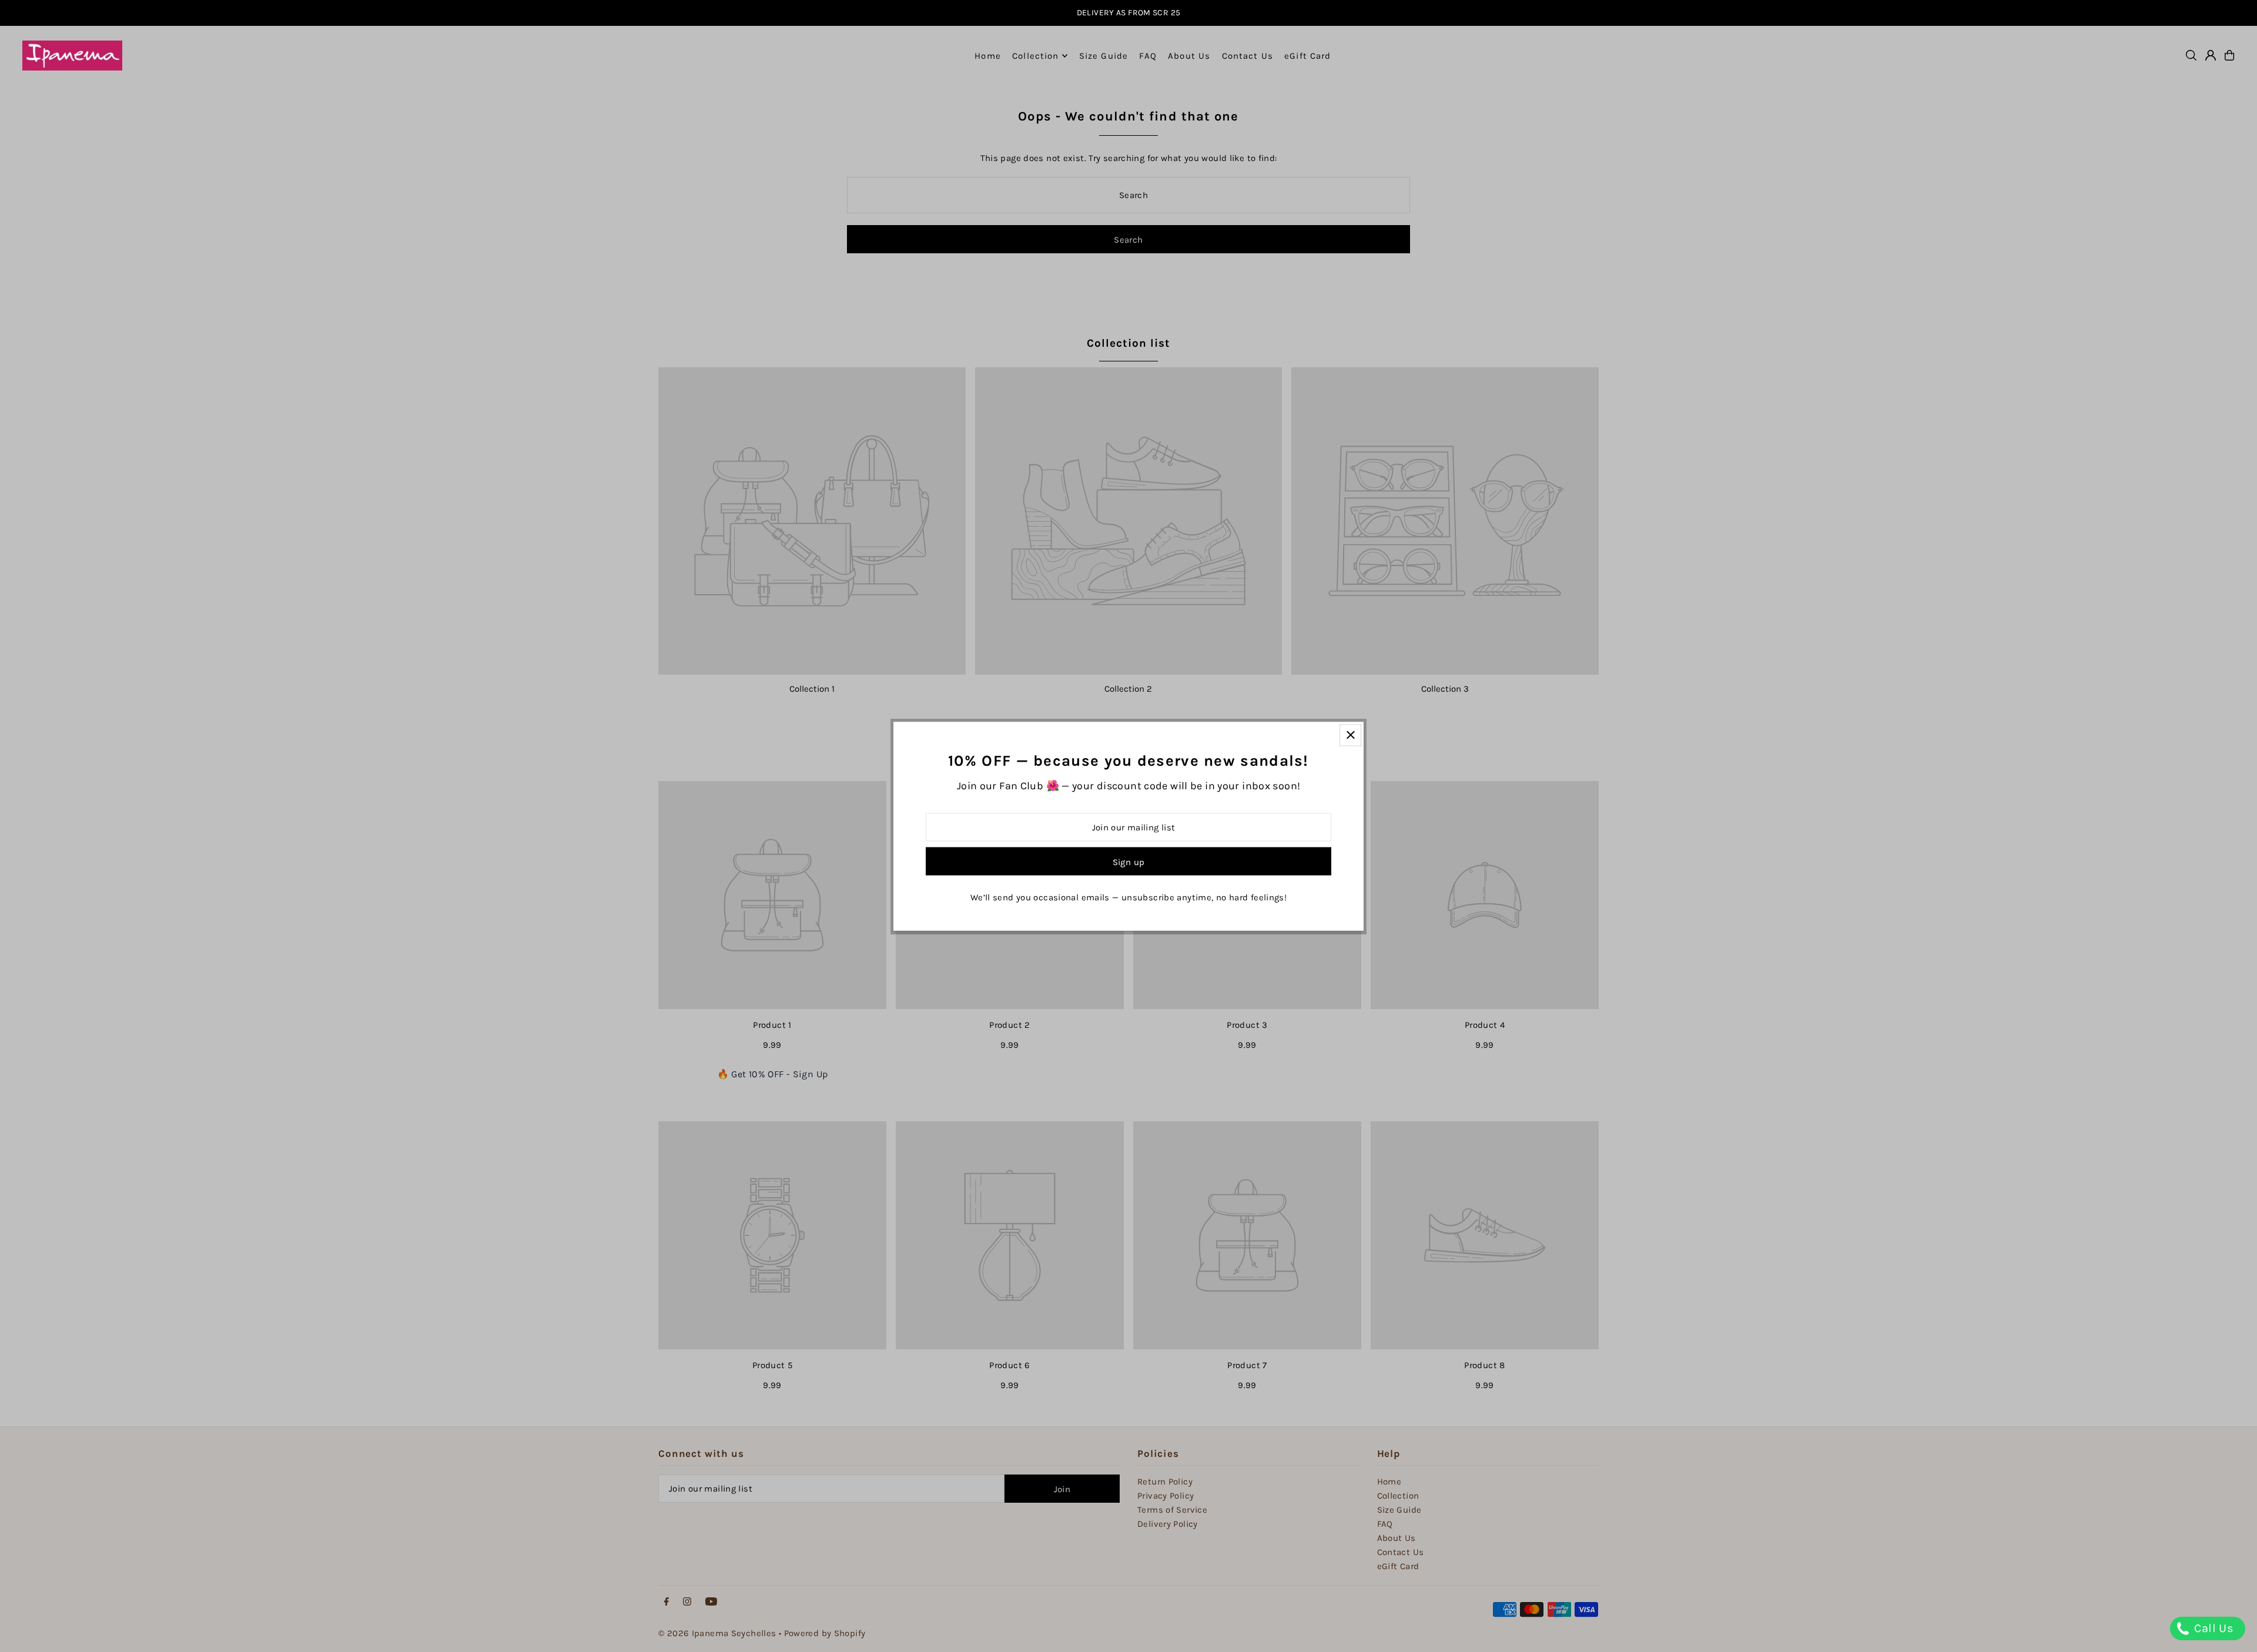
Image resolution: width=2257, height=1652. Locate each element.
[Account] (2211, 55)
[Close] (1350, 735)
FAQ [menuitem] (1148, 56)
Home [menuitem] (988, 56)
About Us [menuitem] (1189, 56)
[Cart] (2229, 55)
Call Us (2212, 1628)
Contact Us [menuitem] (1248, 56)
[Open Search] (2191, 55)
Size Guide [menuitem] (1104, 56)
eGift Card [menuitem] (1307, 56)
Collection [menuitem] (1035, 56)
